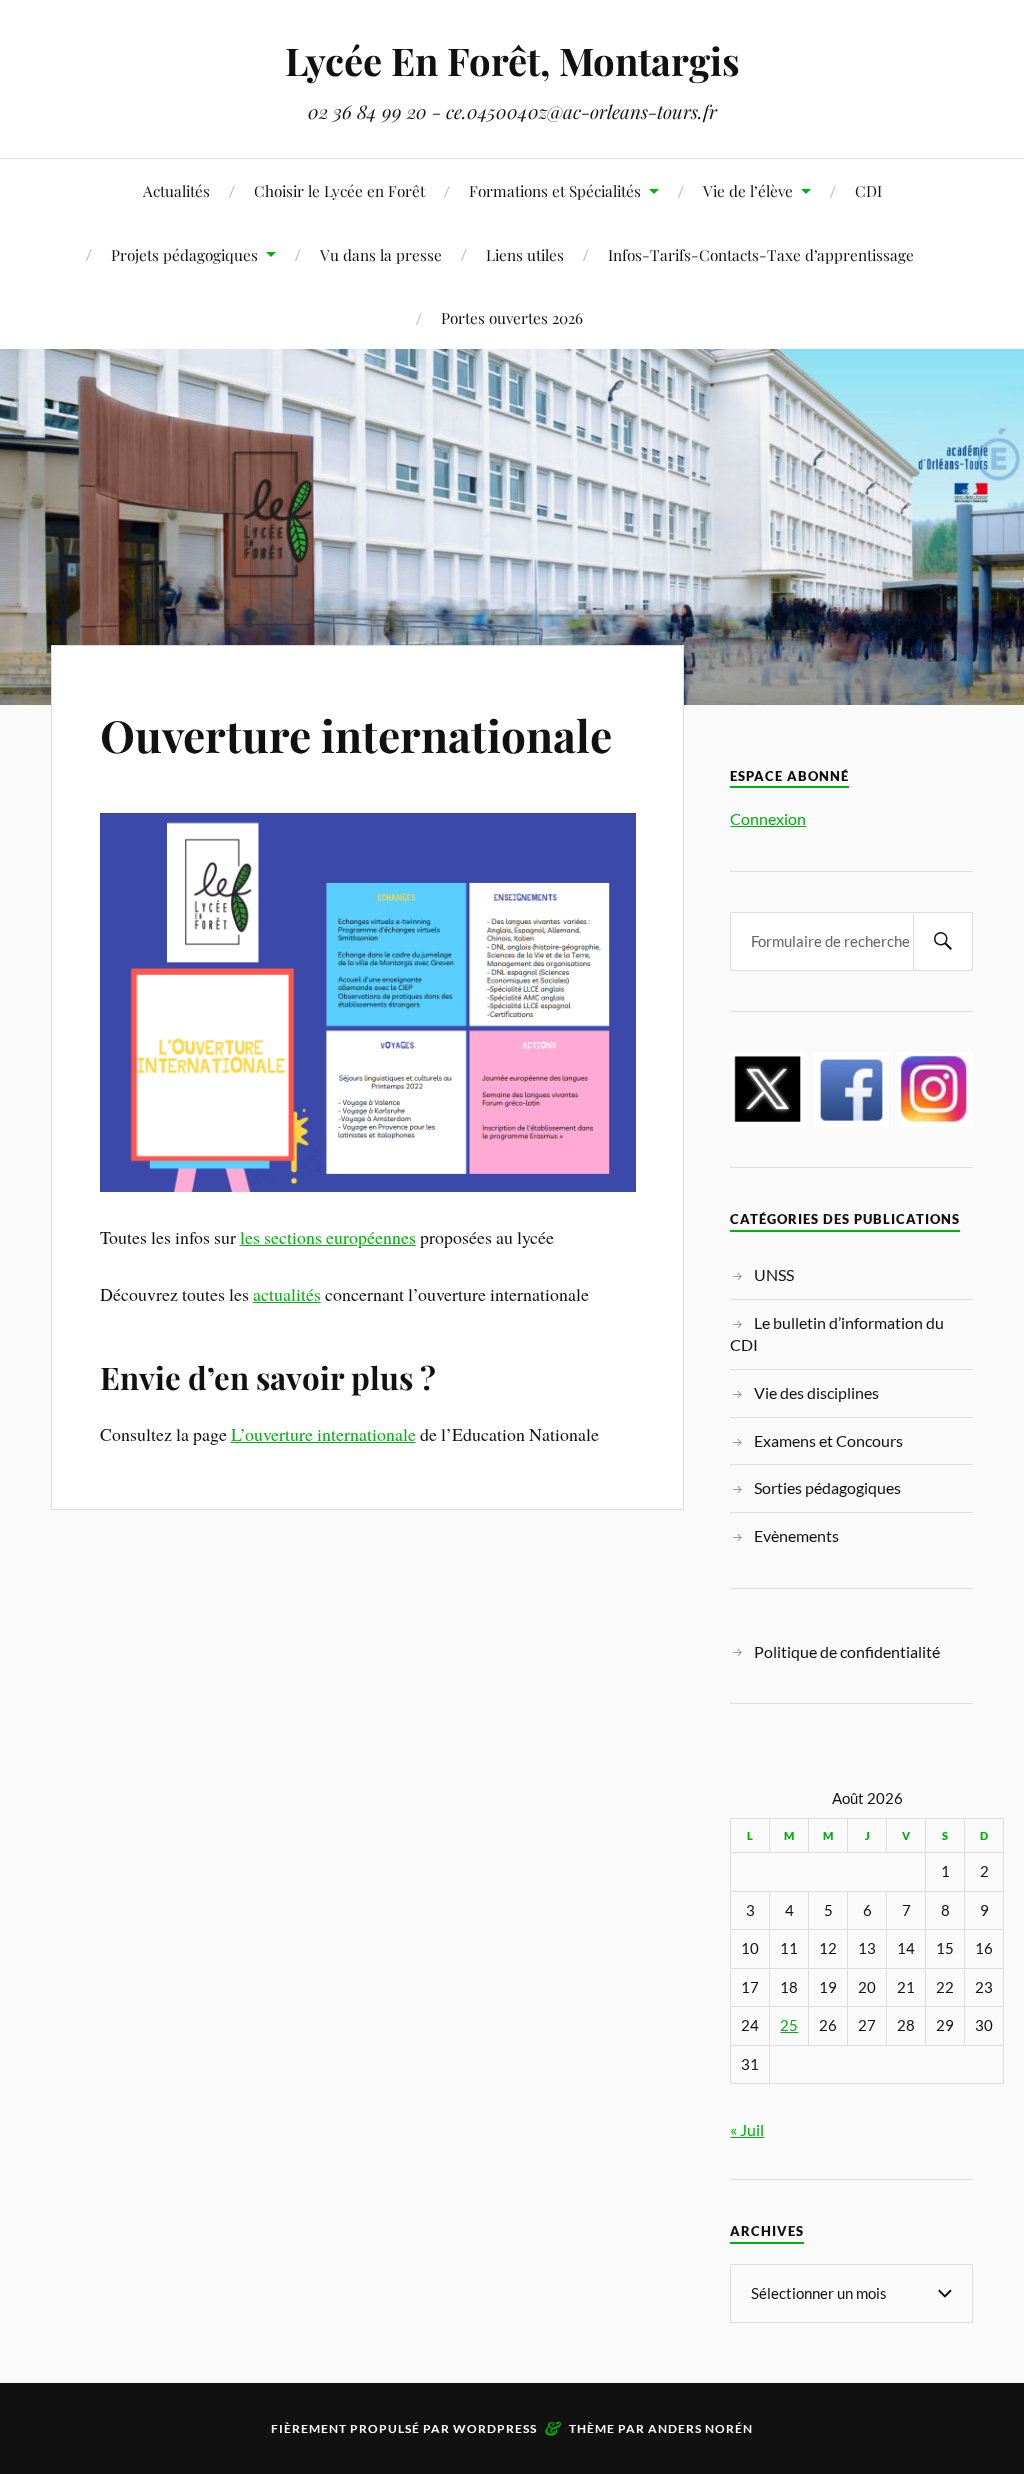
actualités (287, 1294)
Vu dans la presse (381, 254)
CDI (868, 190)
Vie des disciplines (816, 1392)
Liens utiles (525, 254)
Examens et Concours (828, 1440)
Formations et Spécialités (555, 190)
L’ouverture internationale (323, 1434)
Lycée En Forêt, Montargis (512, 60)
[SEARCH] (943, 941)
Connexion (768, 818)
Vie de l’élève (748, 190)
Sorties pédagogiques (827, 1487)
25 (789, 2025)
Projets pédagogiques (184, 254)
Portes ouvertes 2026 (512, 317)
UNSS (774, 1274)
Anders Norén (700, 2428)
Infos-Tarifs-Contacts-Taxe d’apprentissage (761, 254)
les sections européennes (328, 1237)
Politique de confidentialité (847, 1651)
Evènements (796, 1535)
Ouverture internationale (356, 734)
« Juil (747, 2129)
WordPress (495, 2428)
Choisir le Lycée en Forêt (339, 190)
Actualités (176, 190)
